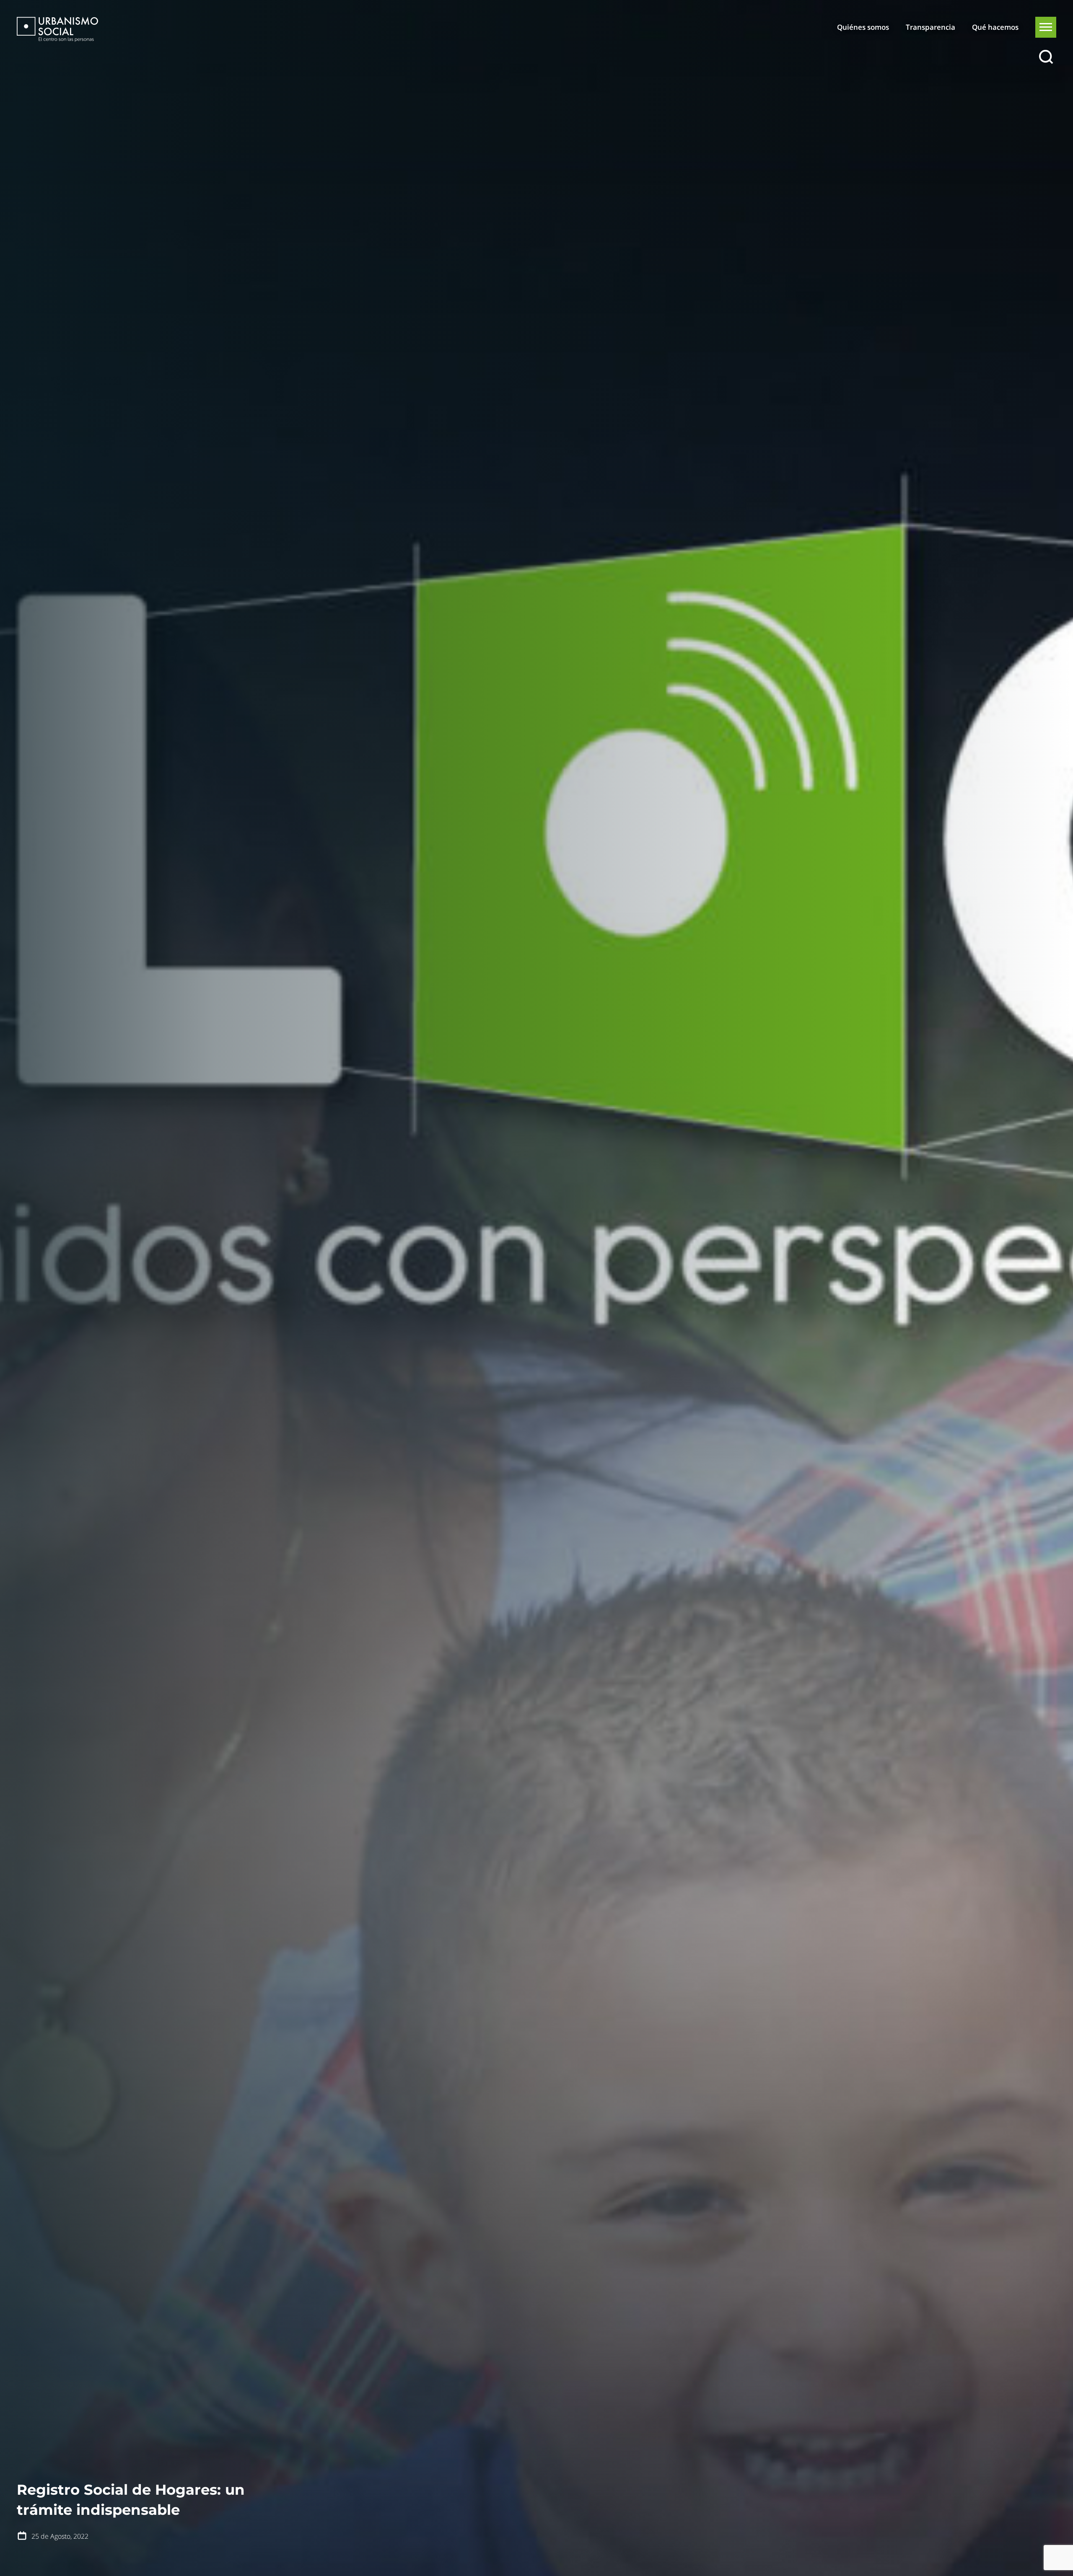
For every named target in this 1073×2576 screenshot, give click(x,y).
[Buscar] (1046, 57)
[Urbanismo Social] (57, 29)
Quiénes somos (863, 27)
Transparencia (930, 27)
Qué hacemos (995, 27)
